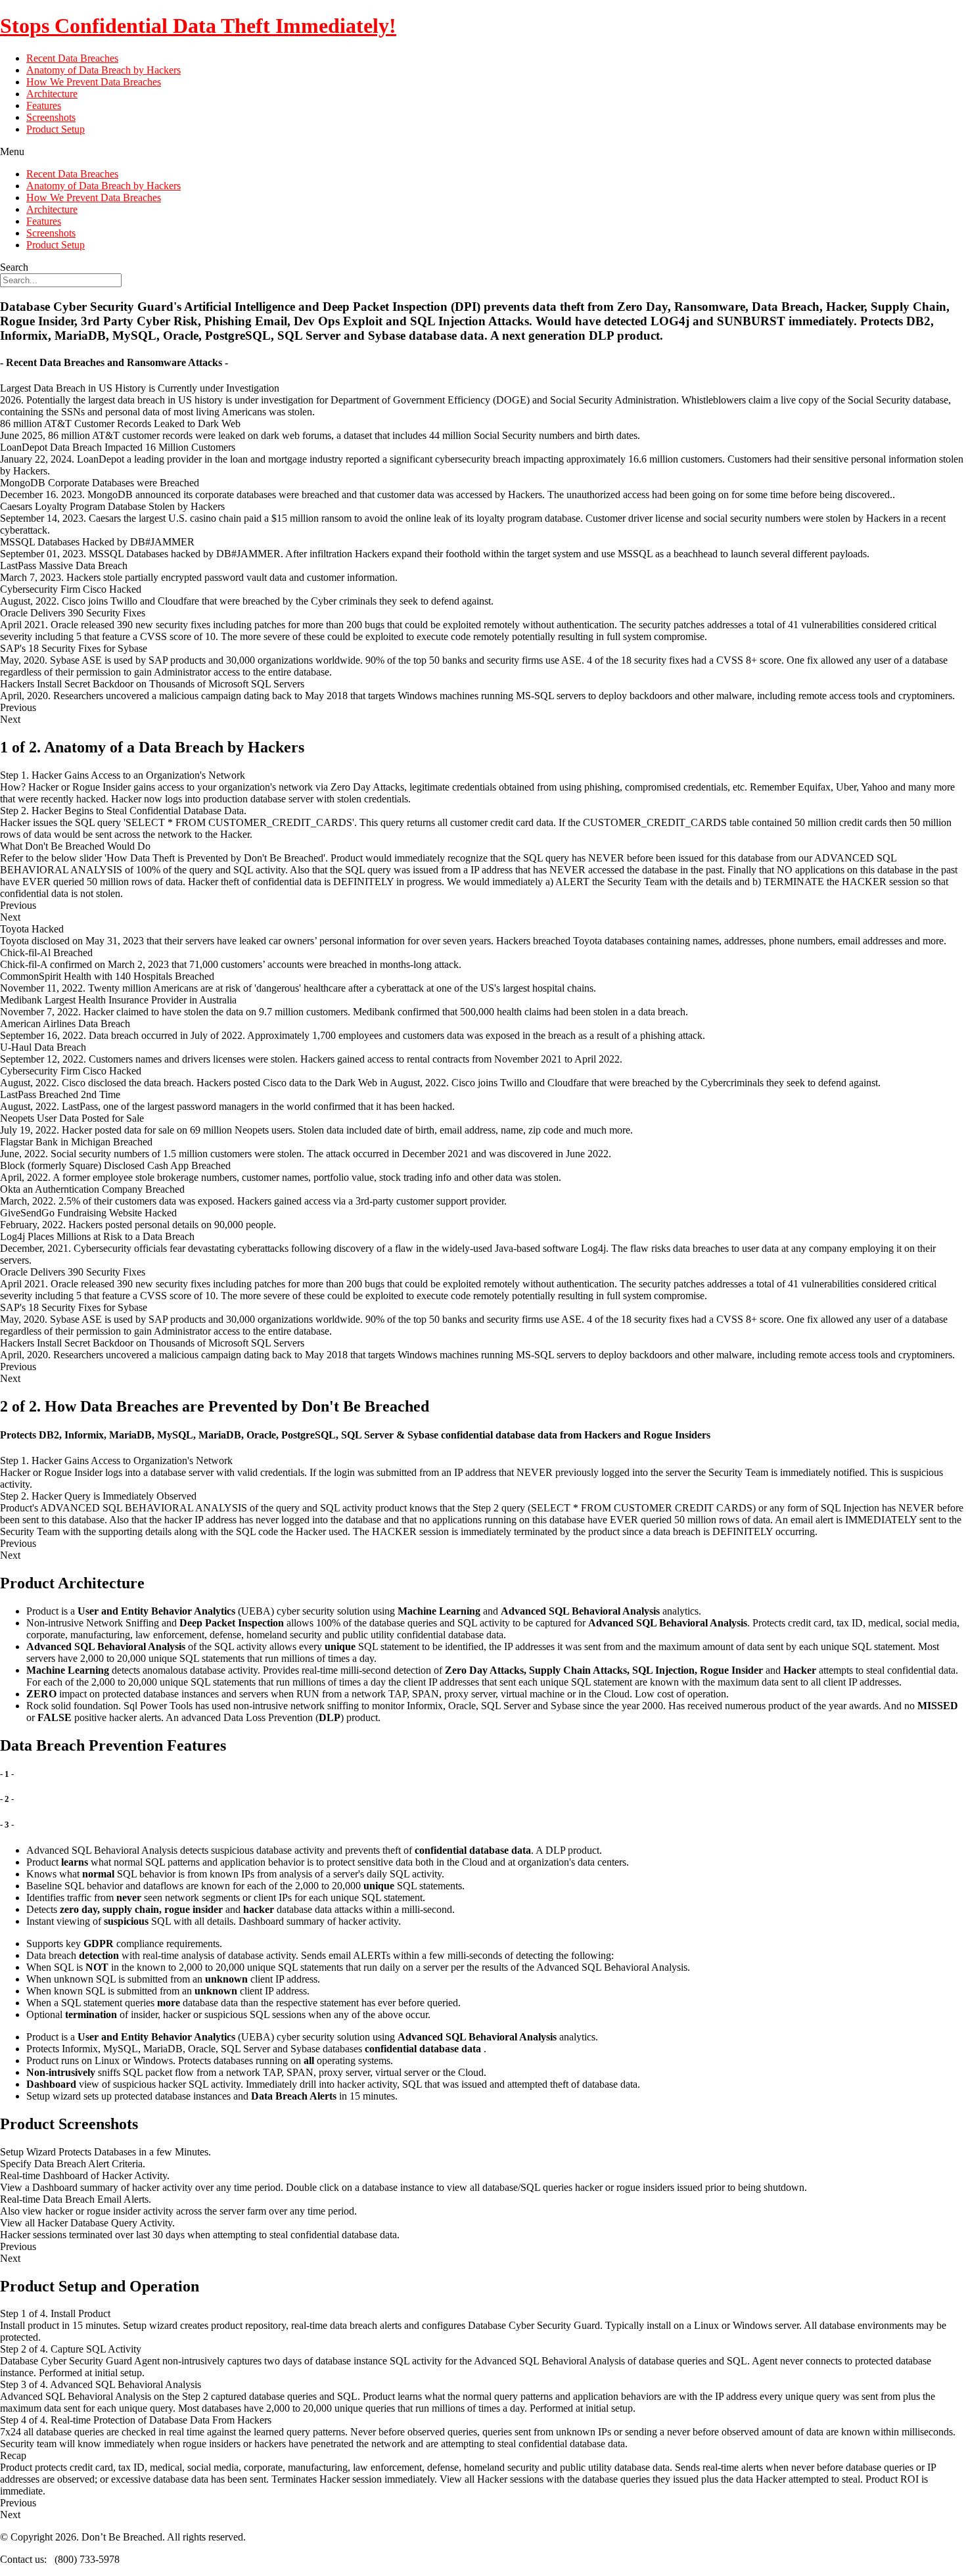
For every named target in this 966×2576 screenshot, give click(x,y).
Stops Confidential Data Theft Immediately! (198, 26)
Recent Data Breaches (72, 58)
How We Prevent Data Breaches (94, 82)
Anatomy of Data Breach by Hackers (103, 70)
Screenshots (51, 117)
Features (44, 105)
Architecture (52, 94)
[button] (483, 152)
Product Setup (56, 129)
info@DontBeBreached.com (187, 2559)
